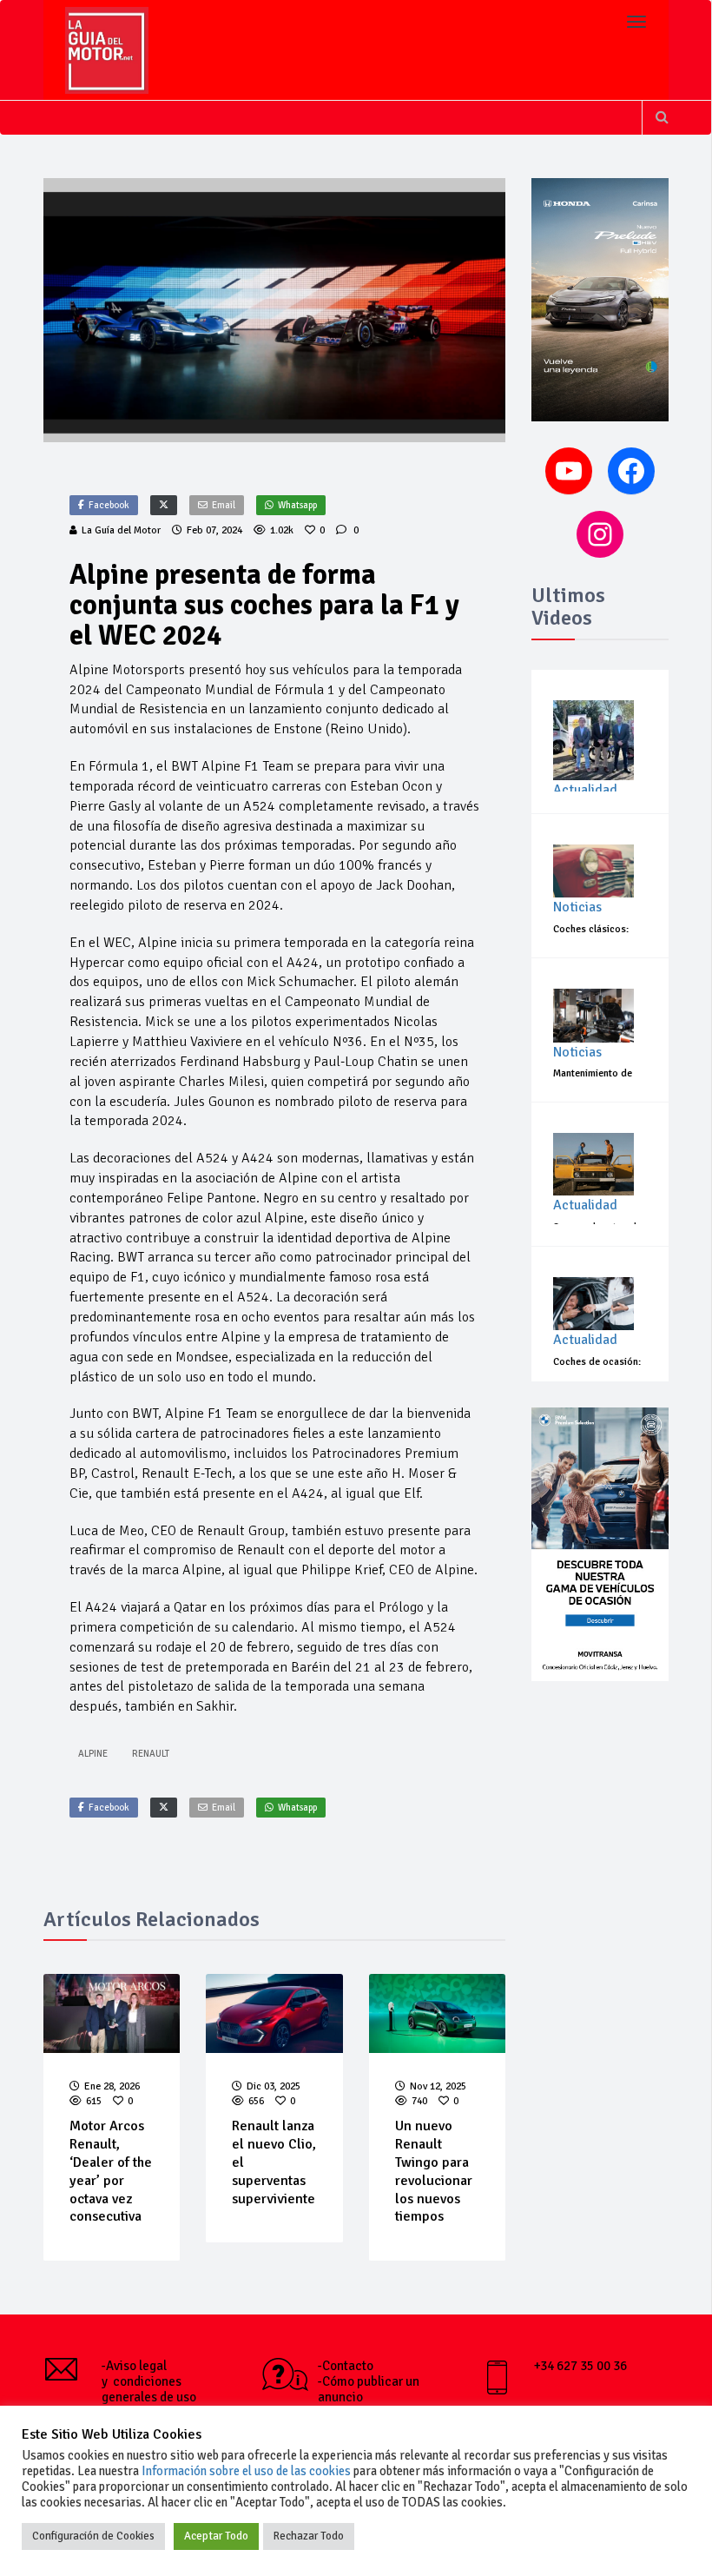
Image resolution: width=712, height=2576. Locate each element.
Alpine (93, 1754)
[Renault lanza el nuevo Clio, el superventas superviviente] (274, 2013)
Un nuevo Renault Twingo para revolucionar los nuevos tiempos (434, 2171)
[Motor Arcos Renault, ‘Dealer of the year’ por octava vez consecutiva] (112, 2013)
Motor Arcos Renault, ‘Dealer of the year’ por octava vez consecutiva (111, 2171)
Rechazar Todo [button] (309, 2536)
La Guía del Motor (121, 530)
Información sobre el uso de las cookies (246, 2471)
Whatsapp (297, 505)
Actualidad (585, 790)
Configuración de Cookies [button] (93, 2536)
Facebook (109, 505)
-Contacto (346, 2366)
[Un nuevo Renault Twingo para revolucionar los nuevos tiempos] (438, 2013)
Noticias (577, 907)
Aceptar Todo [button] (216, 2536)
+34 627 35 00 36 (580, 2366)
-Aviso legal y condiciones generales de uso (149, 2381)
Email (224, 505)
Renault (151, 1754)
